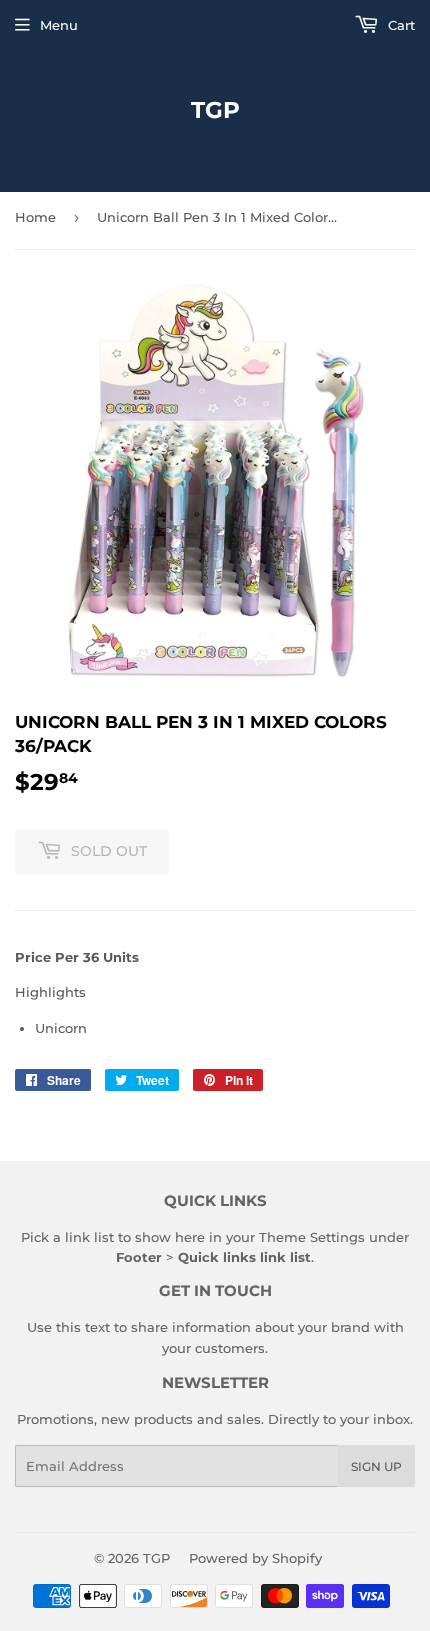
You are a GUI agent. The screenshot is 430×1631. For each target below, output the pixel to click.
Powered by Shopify (255, 1558)
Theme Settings (312, 1237)
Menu (59, 25)
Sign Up (376, 1466)
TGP (215, 110)
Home (35, 217)
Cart (399, 25)
